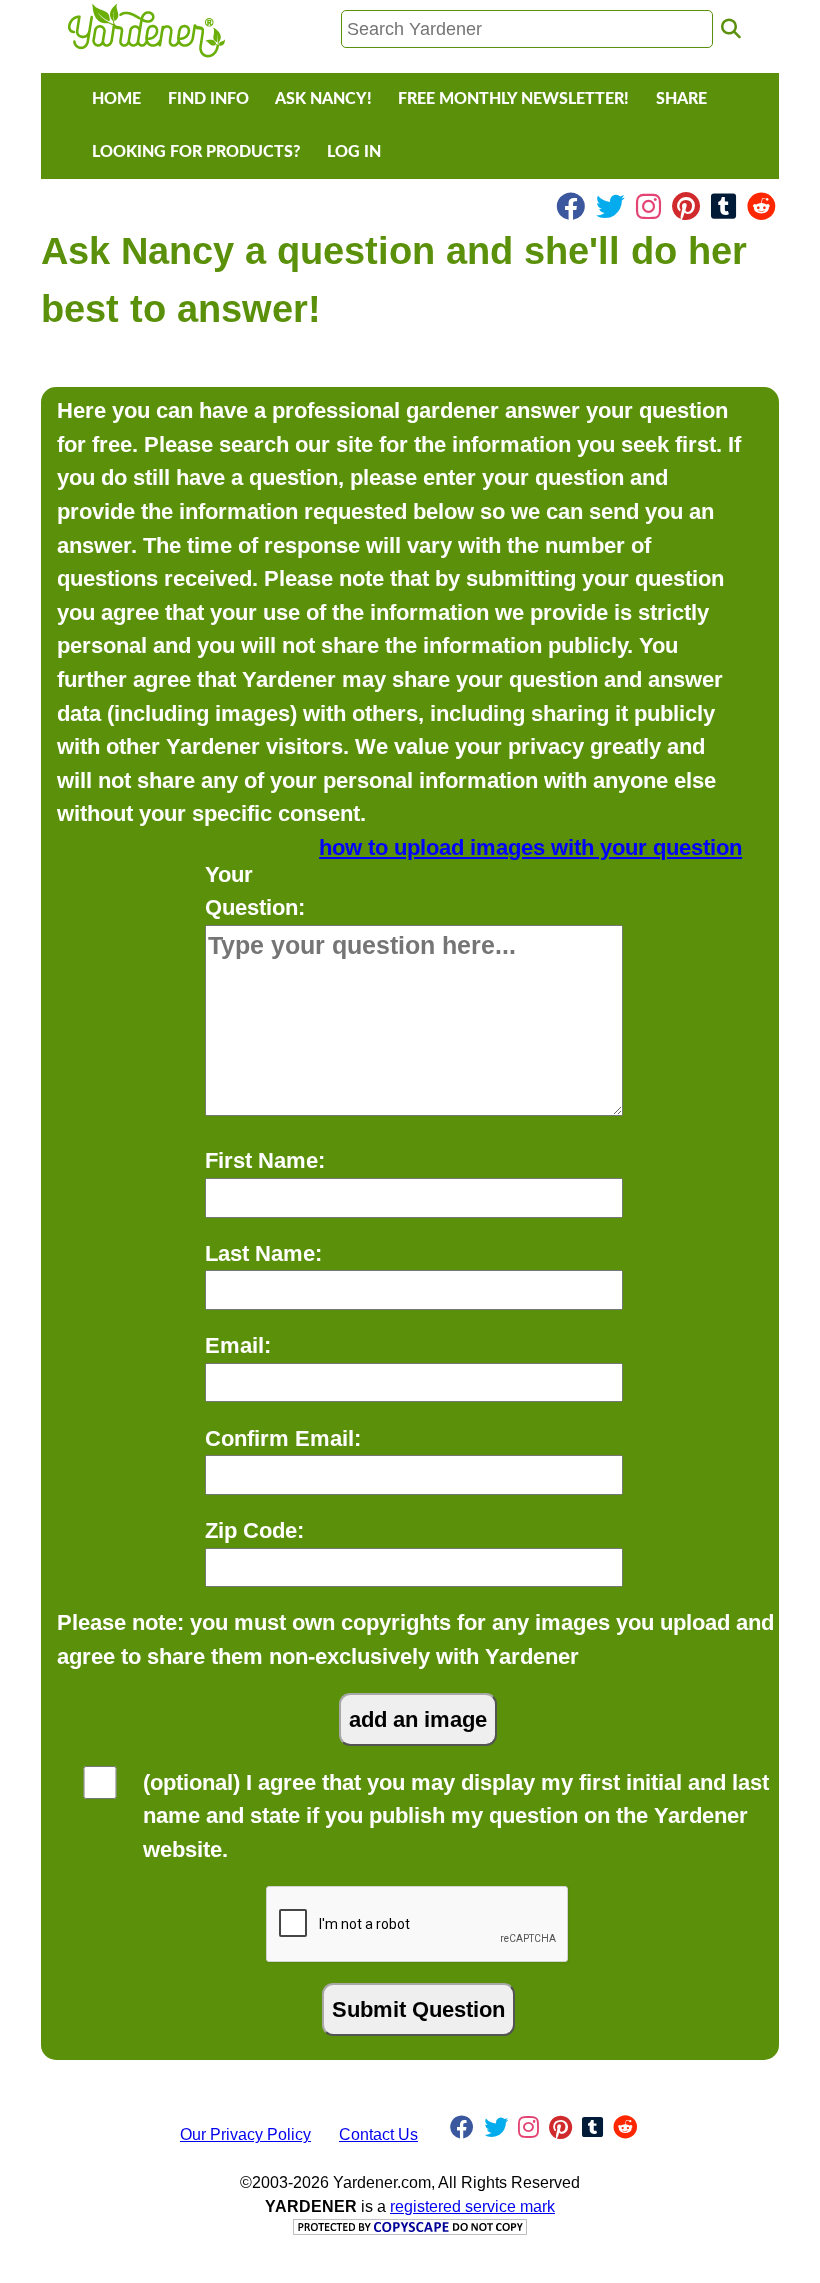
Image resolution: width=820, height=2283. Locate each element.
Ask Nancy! (323, 99)
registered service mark (472, 2206)
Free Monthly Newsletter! (513, 99)
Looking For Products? (196, 152)
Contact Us (378, 2134)
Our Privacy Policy (245, 2134)
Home (116, 99)
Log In (354, 152)
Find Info (208, 99)
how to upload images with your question (530, 847)
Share (681, 99)
